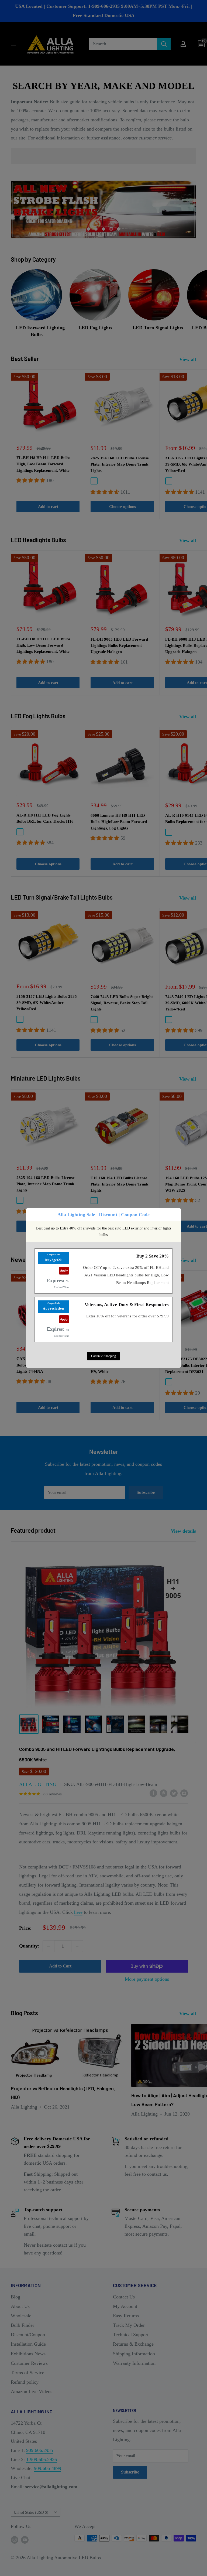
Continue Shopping (103, 1356)
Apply (64, 1270)
